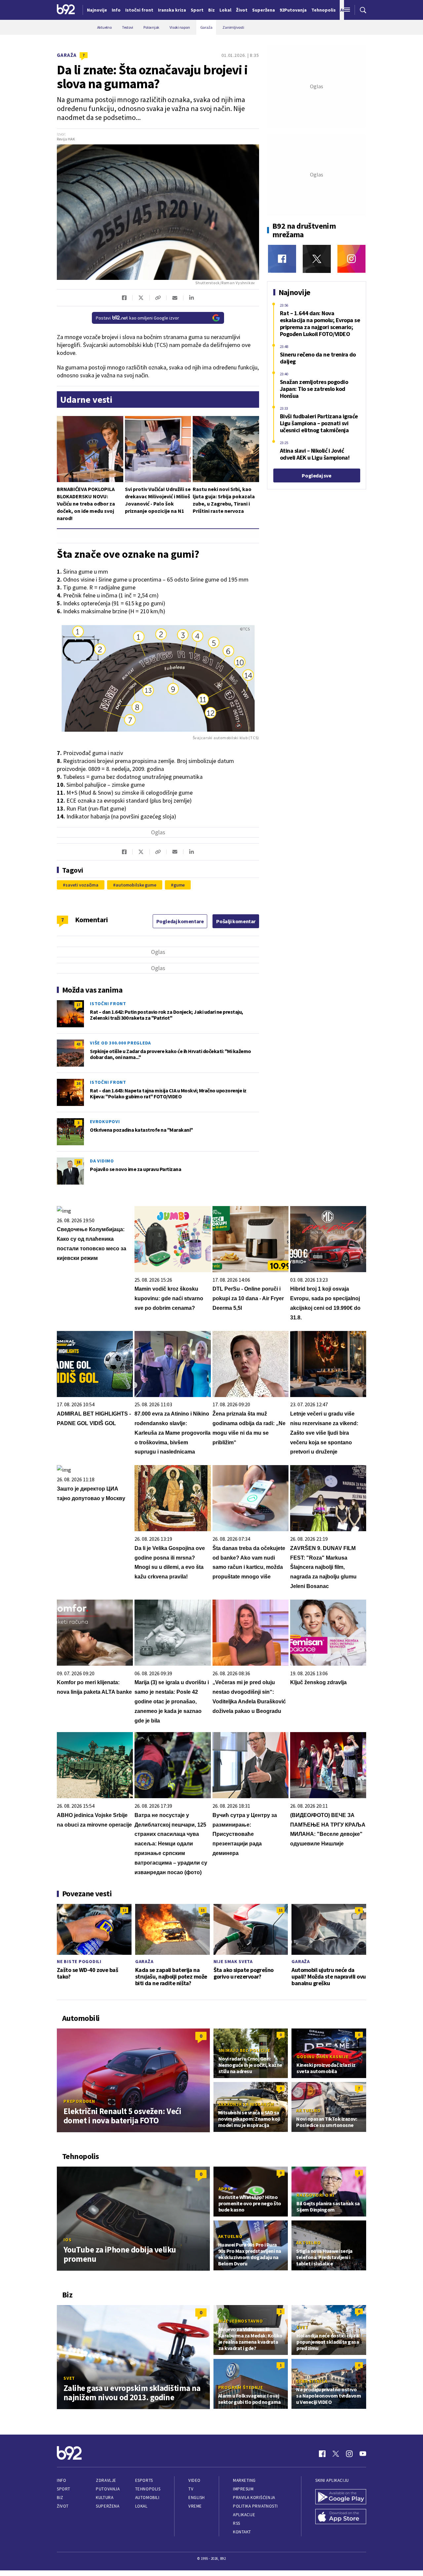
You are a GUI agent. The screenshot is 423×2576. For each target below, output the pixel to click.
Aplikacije (244, 2515)
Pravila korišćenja (254, 2498)
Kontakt (242, 2532)
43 (78, 1044)
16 (78, 1083)
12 (124, 1910)
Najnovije (97, 10)
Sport (64, 2489)
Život (63, 2506)
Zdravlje (106, 2480)
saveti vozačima (82, 885)
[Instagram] (351, 259)
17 (78, 1005)
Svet (69, 2378)
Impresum (243, 2489)
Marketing (244, 2480)
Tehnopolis (148, 2489)
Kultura (105, 2498)
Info (61, 2480)
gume (179, 885)
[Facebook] (282, 259)
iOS (67, 2240)
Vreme (195, 2506)
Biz (60, 2498)
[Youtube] (363, 2454)
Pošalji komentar (236, 921)
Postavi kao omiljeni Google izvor (137, 318)
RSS (237, 2523)
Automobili (147, 2498)
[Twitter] (317, 259)
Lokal (141, 2506)
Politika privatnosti (255, 2506)
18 (78, 1162)
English (197, 2498)
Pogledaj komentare (180, 921)
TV (191, 2489)
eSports (144, 2480)
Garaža (67, 55)
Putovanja (108, 2489)
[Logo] (66, 10)
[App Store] (341, 2517)
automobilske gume (136, 885)
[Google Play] (341, 2497)
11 (203, 1910)
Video (194, 2480)
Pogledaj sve (316, 475)
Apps (225, 2189)
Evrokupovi (105, 1121)
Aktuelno (308, 2110)
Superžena (108, 2506)
